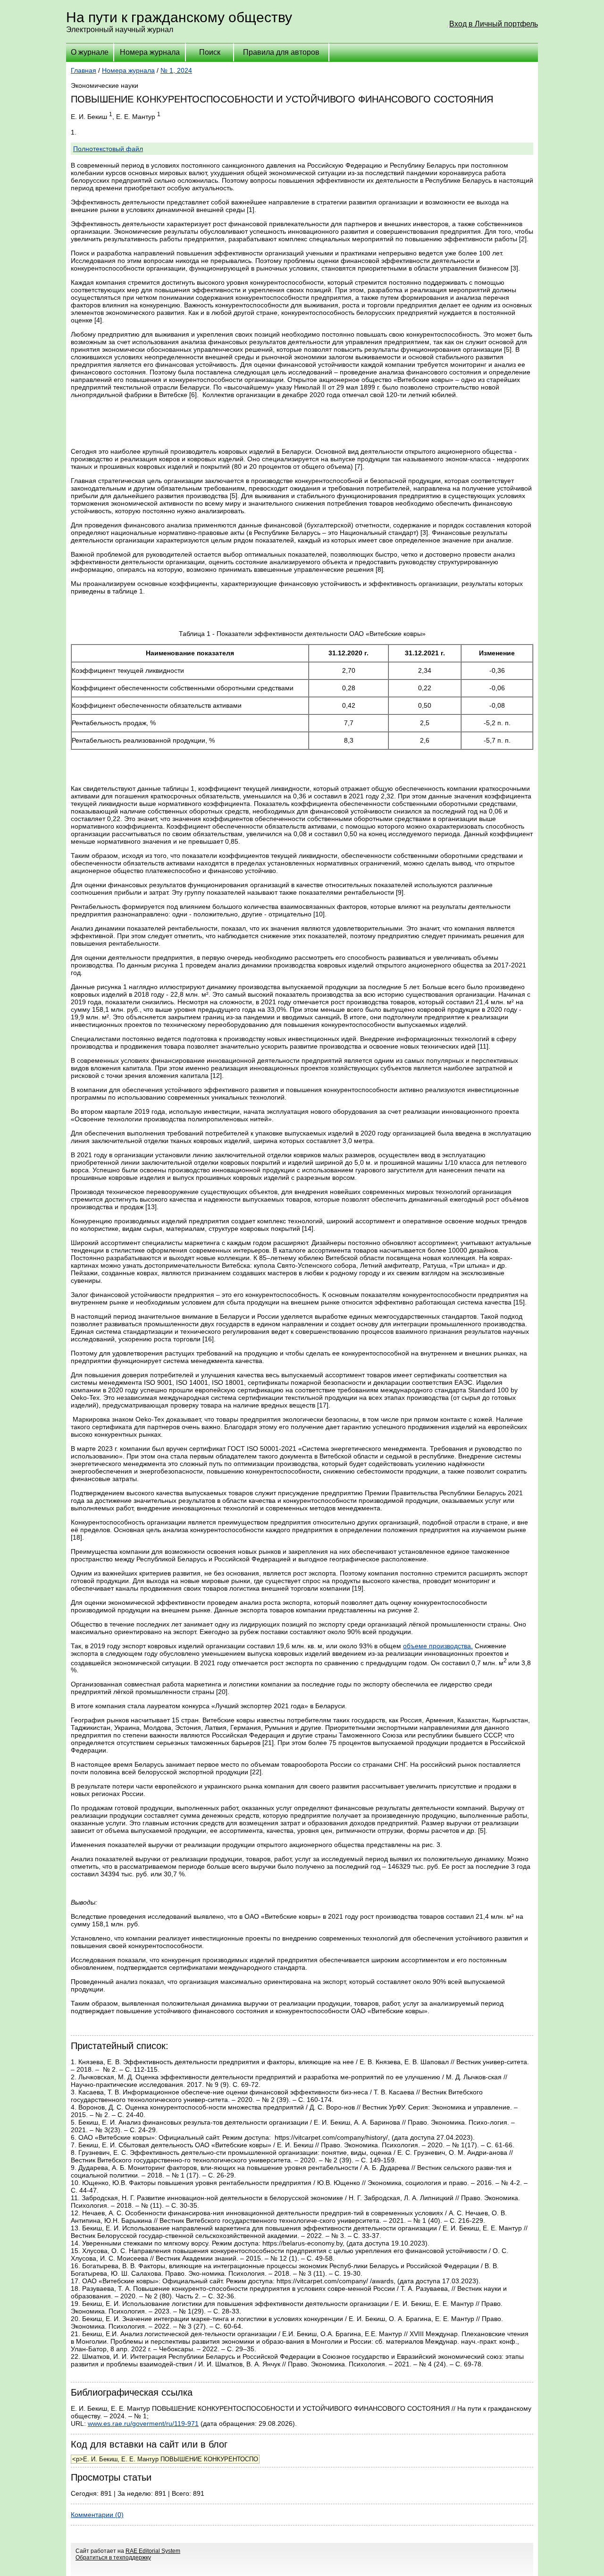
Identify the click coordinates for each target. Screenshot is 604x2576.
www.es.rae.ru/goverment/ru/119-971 (143, 2423)
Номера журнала (150, 52)
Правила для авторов (281, 52)
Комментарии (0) (97, 2515)
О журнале (90, 52)
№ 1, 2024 (176, 70)
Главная (84, 70)
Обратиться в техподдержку (113, 2558)
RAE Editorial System (153, 2551)
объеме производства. (438, 1646)
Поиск (210, 52)
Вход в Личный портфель (494, 24)
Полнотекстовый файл (108, 149)
